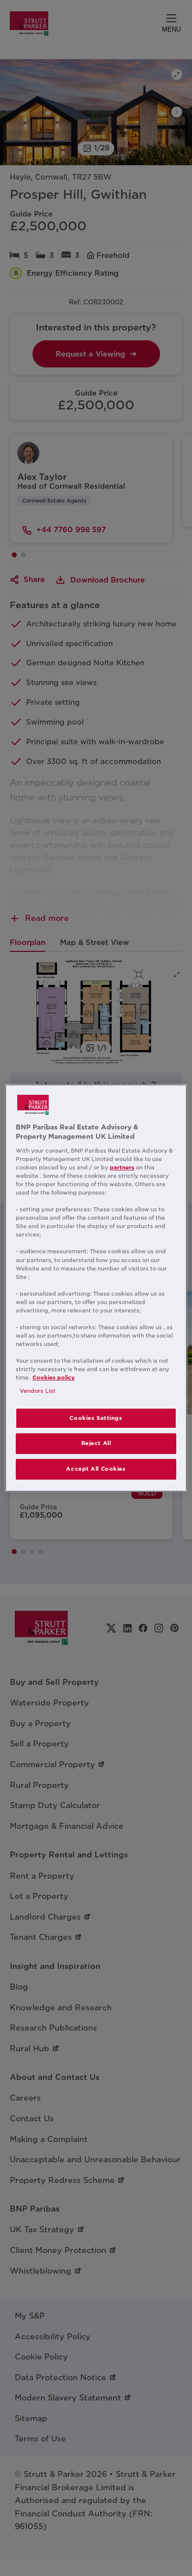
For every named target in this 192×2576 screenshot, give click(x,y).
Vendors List (38, 1391)
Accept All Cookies (96, 1469)
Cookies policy (54, 1378)
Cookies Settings (96, 1418)
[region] (96, 1288)
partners (122, 1167)
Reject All (96, 1444)
